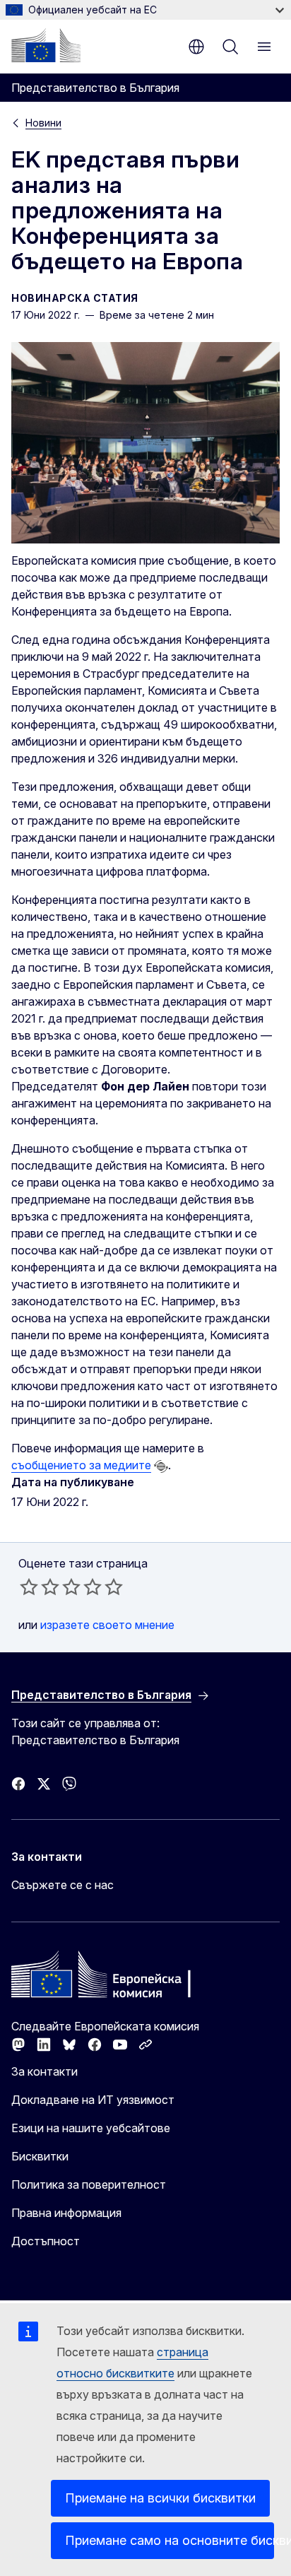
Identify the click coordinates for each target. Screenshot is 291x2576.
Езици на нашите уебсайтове (91, 2128)
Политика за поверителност (89, 2184)
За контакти (44, 2071)
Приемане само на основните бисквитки (170, 2540)
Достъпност (46, 2241)
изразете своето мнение (107, 1625)
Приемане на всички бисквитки (160, 2498)
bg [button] (196, 47)
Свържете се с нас (63, 1885)
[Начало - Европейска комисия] (46, 45)
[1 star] (29, 1587)
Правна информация (66, 2213)
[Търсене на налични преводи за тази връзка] (161, 1466)
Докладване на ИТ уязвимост (93, 2100)
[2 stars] (40, 1587)
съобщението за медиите (81, 1465)
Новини (43, 123)
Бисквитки (40, 2156)
